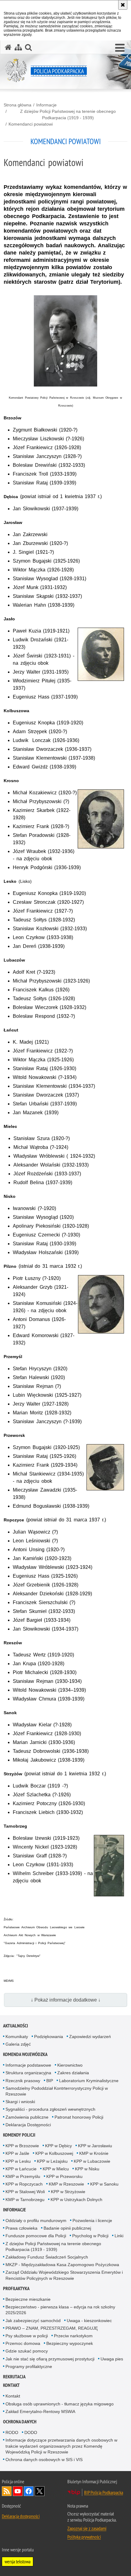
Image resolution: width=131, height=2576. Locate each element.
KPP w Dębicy (58, 2146)
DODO (31, 2432)
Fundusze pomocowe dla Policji (36, 2236)
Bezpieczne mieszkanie (28, 2299)
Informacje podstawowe (28, 2065)
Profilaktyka (16, 2288)
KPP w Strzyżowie (68, 2192)
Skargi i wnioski (20, 2102)
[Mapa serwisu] (18, 47)
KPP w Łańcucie (21, 2169)
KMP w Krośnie (94, 2153)
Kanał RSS (7, 2491)
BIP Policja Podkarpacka (104, 2492)
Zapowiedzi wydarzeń (90, 2037)
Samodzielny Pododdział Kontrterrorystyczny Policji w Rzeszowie (57, 2091)
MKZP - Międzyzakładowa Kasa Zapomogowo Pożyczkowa (62, 2265)
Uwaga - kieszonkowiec (89, 2321)
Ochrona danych (20, 2422)
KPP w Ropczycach (24, 2184)
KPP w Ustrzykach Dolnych (76, 2200)
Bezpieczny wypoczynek (70, 2343)
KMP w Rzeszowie (66, 2184)
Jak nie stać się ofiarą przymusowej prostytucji (50, 2359)
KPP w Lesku (18, 2161)
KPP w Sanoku (104, 2184)
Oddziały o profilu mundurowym (36, 2221)
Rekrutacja (14, 2377)
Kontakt (11, 2385)
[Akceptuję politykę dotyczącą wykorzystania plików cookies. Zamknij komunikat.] (123, 5)
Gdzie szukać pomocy (27, 2351)
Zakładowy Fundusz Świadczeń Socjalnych (47, 2257)
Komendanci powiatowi (31, 124)
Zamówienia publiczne (27, 2117)
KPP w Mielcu (56, 2169)
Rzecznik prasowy (23, 2081)
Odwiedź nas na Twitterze (40, 2491)
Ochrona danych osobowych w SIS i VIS (44, 2460)
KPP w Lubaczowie (92, 2161)
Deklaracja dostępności (21, 2516)
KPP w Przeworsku (64, 2176)
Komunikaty (17, 2037)
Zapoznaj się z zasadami (87, 2528)
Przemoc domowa (23, 2343)
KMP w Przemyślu (23, 2176)
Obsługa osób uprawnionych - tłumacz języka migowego (60, 2404)
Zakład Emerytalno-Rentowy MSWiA (40, 2411)
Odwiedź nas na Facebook (29, 2491)
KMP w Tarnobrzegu (25, 2200)
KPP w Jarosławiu (95, 2146)
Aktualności (16, 2026)
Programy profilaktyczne (29, 2366)
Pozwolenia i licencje (92, 2221)
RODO (12, 2432)
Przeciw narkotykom (73, 2336)
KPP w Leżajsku (52, 2161)
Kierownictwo (70, 2065)
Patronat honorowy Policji (79, 2117)
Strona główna (18, 105)
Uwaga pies (112, 2359)
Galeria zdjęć (18, 2044)
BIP (50, 2081)
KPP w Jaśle (17, 2153)
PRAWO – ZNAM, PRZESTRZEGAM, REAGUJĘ (52, 2328)
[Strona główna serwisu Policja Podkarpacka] (8, 47)
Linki (119, 2236)
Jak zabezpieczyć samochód (33, 2321)
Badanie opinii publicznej (67, 2228)
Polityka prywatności (84, 2537)
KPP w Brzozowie (22, 2146)
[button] (120, 48)
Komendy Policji (19, 2135)
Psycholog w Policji (90, 2236)
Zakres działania (73, 2073)
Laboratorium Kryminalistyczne (89, 2081)
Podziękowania (49, 2037)
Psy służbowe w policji (27, 2336)
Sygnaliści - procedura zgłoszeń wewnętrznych (50, 2109)
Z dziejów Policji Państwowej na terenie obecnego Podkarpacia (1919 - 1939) (68, 114)
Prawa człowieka (21, 2228)
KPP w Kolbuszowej (54, 2153)
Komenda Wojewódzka (25, 2054)
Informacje (46, 105)
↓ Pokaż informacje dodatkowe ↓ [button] (66, 2000)
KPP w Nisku (87, 2169)
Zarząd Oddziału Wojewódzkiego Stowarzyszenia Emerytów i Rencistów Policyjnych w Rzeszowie (64, 2275)
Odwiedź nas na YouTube (18, 2491)
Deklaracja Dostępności (28, 2125)
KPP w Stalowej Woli (25, 2192)
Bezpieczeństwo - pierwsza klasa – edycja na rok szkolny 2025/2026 (60, 2310)
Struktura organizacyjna (28, 2073)
